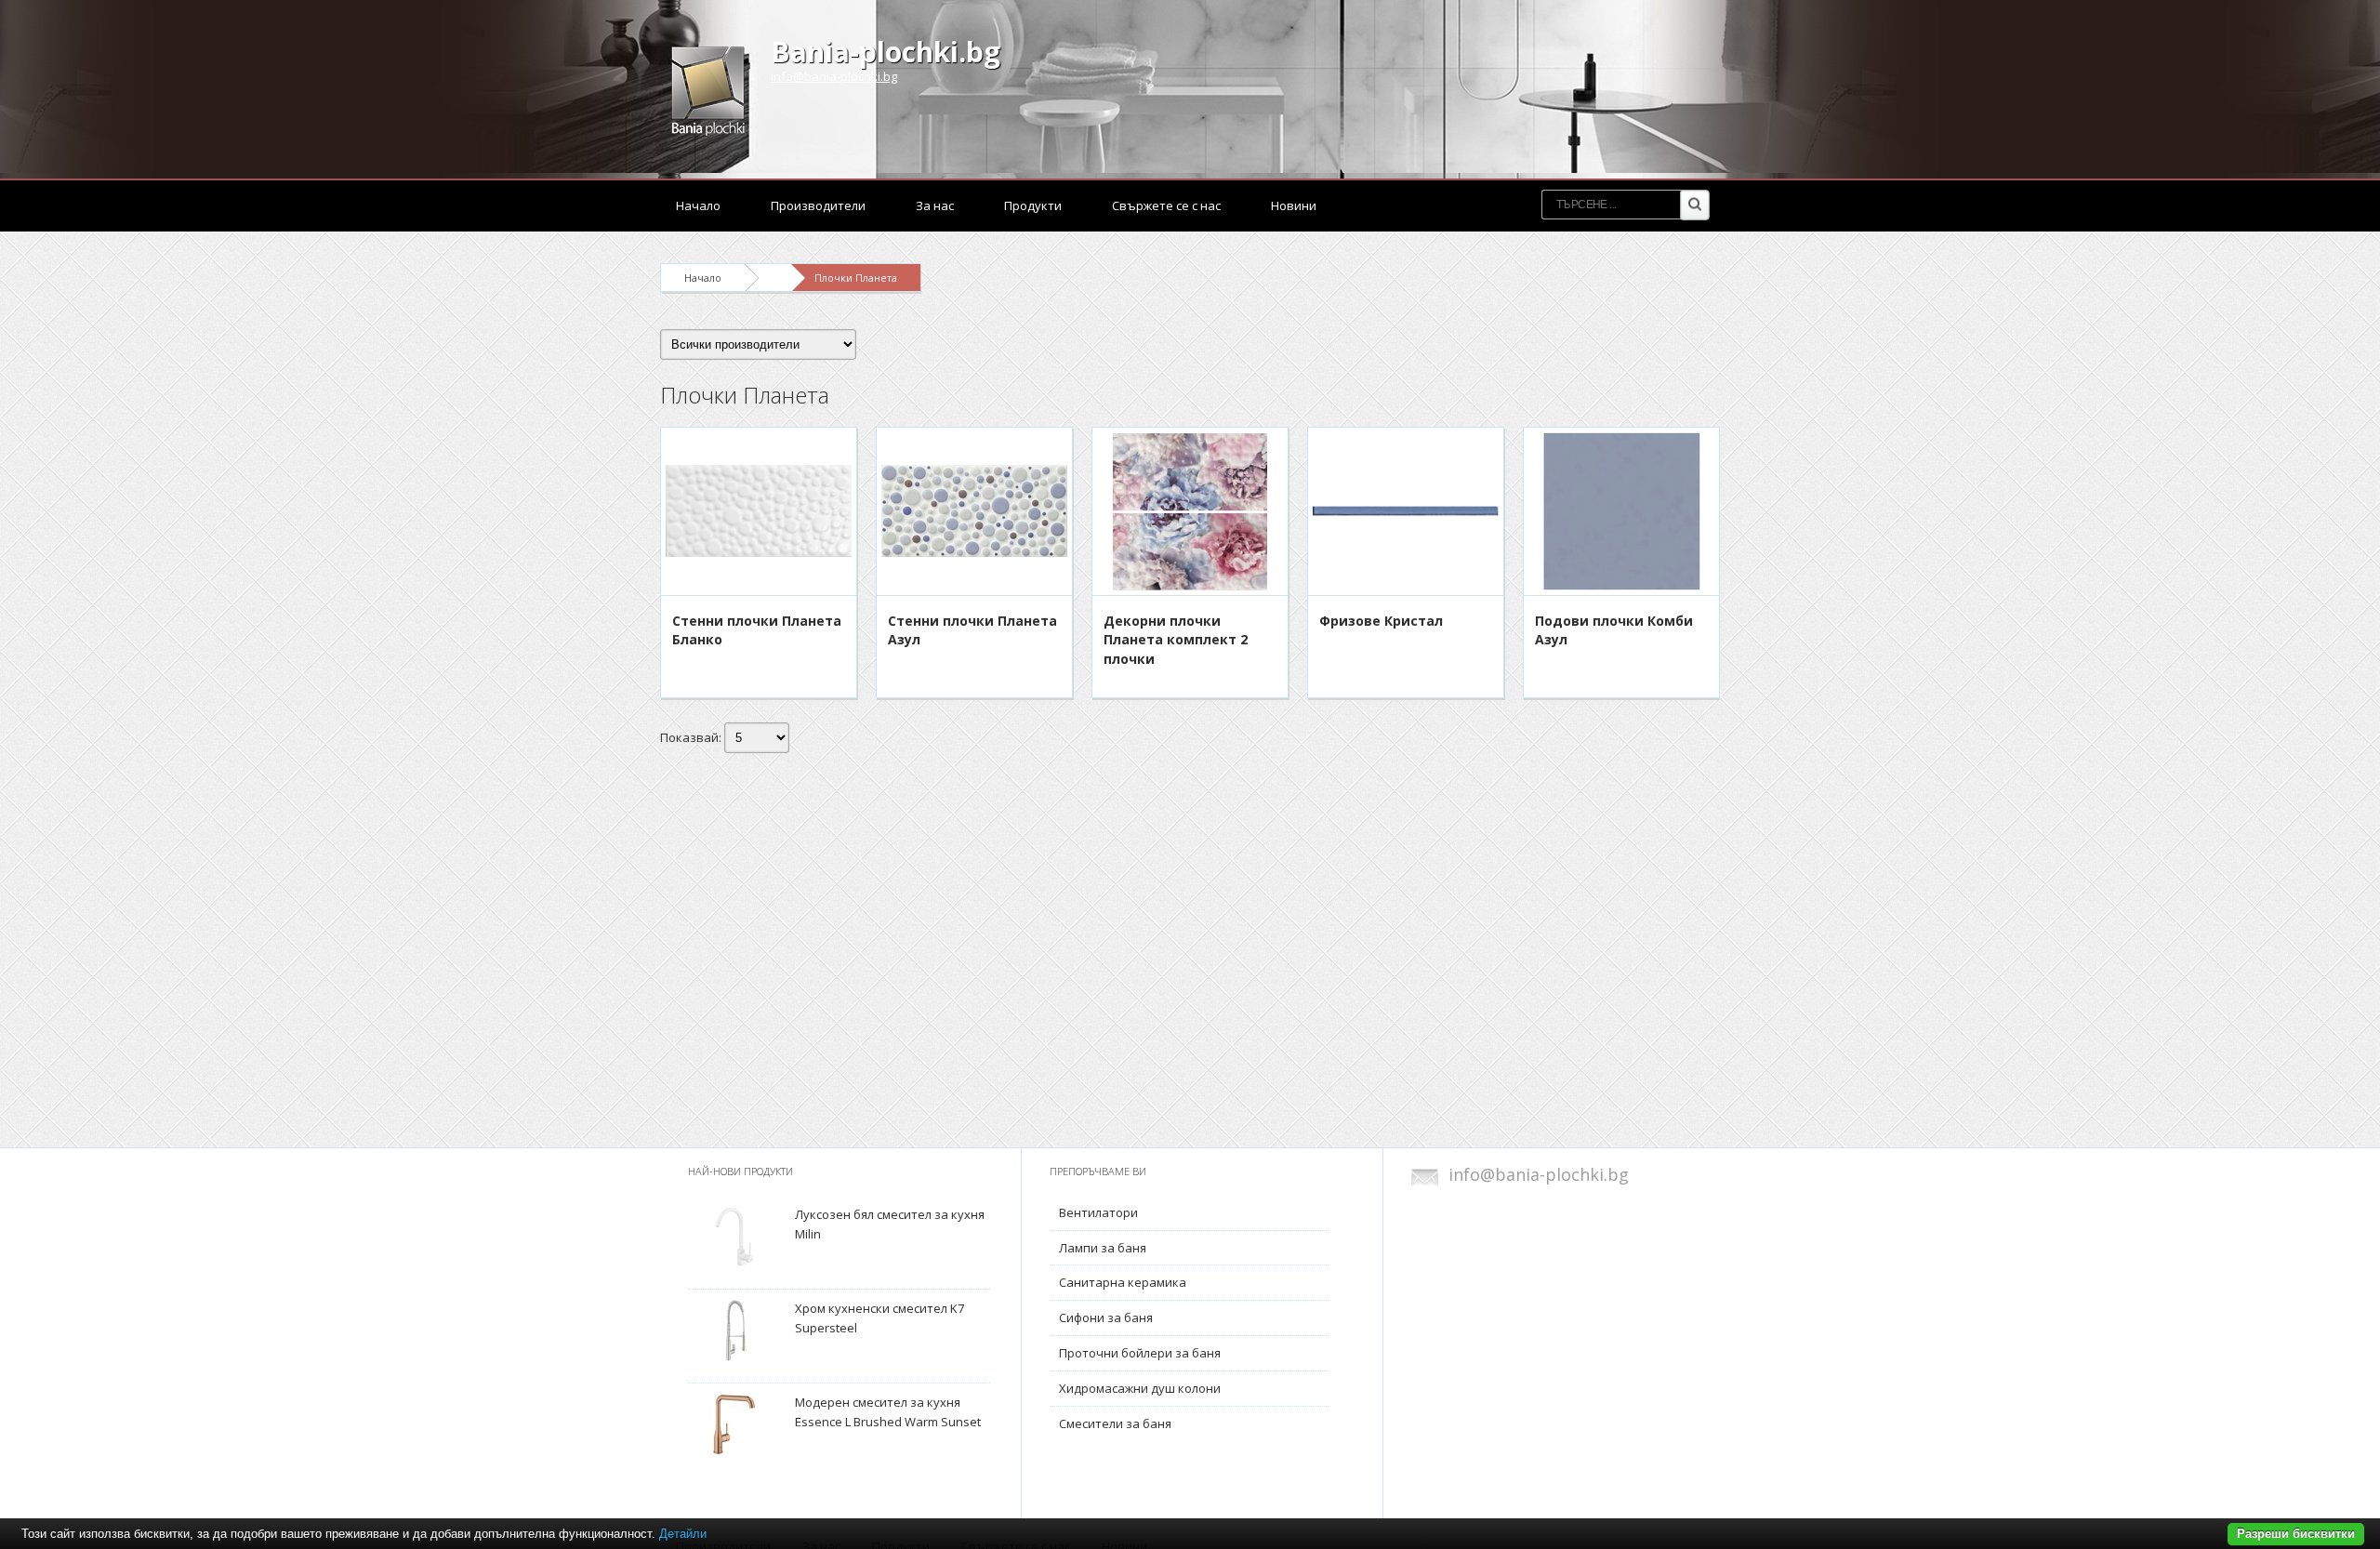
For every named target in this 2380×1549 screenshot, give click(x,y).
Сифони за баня (1106, 1317)
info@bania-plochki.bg (834, 76)
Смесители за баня (1115, 1423)
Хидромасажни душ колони (1140, 1388)
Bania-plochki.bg (886, 52)
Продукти (1033, 205)
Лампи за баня (1103, 1248)
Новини (1294, 205)
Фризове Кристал (1381, 621)
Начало (698, 205)
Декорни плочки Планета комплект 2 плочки (1176, 640)
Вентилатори (1098, 1212)
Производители (818, 205)
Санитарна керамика (1123, 1282)
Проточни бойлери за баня (1140, 1353)
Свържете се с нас (1166, 205)
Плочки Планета (856, 278)
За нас (935, 205)
